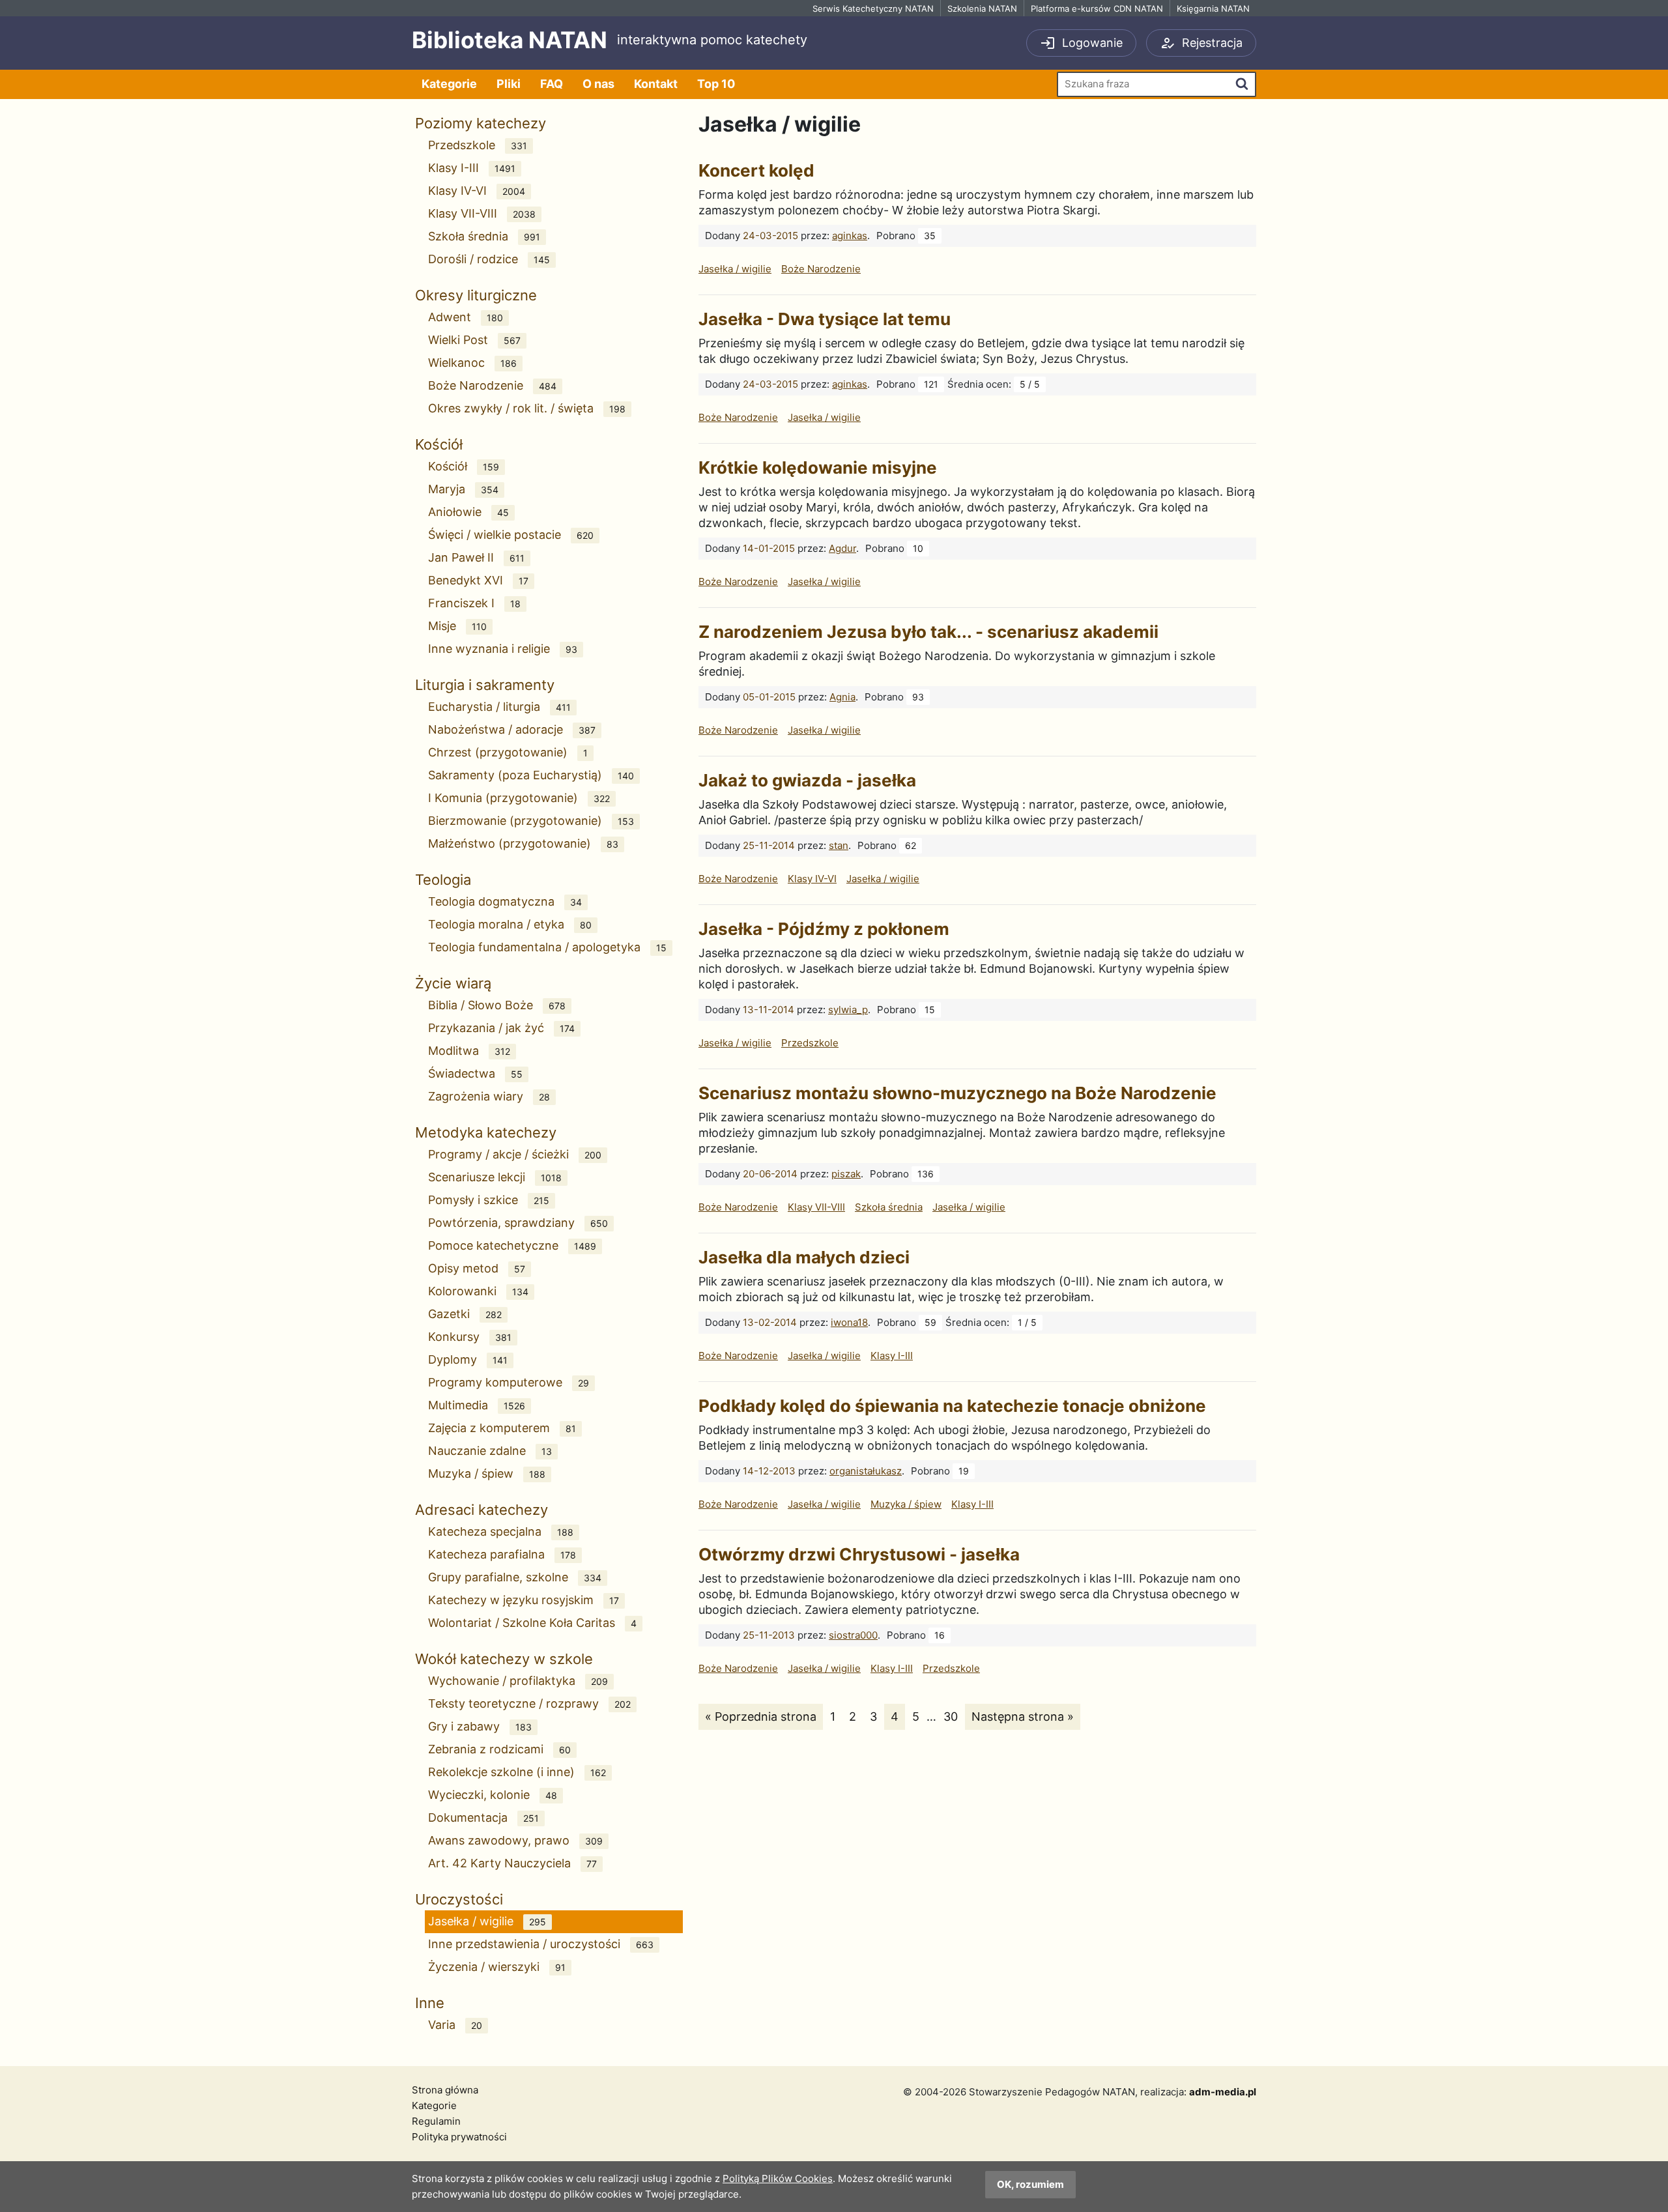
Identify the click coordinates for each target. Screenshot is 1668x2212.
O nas (598, 84)
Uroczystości (459, 1899)
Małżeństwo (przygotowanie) (523, 843)
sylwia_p (848, 1010)
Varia (455, 2025)
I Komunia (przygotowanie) (519, 798)
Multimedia (477, 1405)
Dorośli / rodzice (489, 259)
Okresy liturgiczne (476, 295)
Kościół (439, 444)
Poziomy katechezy (481, 123)
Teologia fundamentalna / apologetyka (547, 947)
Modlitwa (469, 1051)
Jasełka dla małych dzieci (804, 1257)
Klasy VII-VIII (482, 213)
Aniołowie (468, 512)
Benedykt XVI (478, 580)
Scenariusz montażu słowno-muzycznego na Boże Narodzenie (957, 1093)
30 (954, 1716)
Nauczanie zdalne (490, 1451)
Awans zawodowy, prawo (515, 1840)
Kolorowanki (478, 1291)
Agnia (842, 697)
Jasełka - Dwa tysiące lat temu (825, 319)
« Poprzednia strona (760, 1716)
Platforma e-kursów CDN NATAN (1097, 8)
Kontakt (656, 84)
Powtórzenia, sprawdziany (518, 1223)
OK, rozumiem (1030, 2184)
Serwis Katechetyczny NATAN (873, 8)
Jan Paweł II (476, 557)
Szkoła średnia (484, 236)
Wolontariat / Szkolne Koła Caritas (532, 1623)
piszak (846, 1174)
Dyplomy (468, 1359)
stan (839, 845)
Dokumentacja (483, 1817)
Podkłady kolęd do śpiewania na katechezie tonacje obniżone (952, 1406)
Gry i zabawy (480, 1726)
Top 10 (716, 84)
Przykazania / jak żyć (501, 1028)
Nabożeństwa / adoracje (512, 729)
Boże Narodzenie (492, 385)
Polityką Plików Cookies (778, 2178)
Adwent (466, 317)
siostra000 (853, 1635)
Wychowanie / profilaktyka (518, 1681)
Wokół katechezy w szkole (504, 1659)
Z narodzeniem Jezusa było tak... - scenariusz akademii (928, 632)
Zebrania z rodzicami (499, 1749)
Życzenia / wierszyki (497, 1967)
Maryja (463, 489)
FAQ (552, 84)
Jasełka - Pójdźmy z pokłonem (824, 929)
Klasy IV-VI (477, 191)
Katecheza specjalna (501, 1531)
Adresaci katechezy (482, 1510)
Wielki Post (474, 340)
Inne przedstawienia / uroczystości (541, 1944)
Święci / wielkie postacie (511, 535)
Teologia (443, 880)
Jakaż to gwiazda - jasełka (807, 780)
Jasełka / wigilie (487, 1921)
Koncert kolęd (756, 170)
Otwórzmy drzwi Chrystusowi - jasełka (859, 1554)
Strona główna (445, 2090)
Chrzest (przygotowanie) (508, 752)
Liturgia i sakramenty (485, 685)
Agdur (842, 548)
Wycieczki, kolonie (493, 1795)
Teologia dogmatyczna (505, 901)
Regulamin (436, 2121)
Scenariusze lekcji (495, 1177)
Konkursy (470, 1337)
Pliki (509, 84)
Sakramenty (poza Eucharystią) (531, 775)
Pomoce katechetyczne (512, 1245)
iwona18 (849, 1322)
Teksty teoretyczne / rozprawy (529, 1703)
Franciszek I (474, 603)
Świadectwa (475, 1073)
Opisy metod (477, 1268)
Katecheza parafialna (502, 1554)
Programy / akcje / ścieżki (515, 1154)
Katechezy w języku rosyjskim (524, 1600)
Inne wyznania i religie (503, 649)
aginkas (850, 236)
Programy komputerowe (509, 1382)
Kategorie (449, 84)
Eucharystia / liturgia (499, 707)
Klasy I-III (472, 168)
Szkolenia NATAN (982, 8)
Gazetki (465, 1314)
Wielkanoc (472, 363)
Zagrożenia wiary (489, 1096)
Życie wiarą (453, 983)
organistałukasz (866, 1471)
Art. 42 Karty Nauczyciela (512, 1863)
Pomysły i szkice (489, 1200)
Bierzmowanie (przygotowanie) (531, 821)
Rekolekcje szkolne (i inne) (517, 1772)
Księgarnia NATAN (1213, 8)
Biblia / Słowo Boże (497, 1005)
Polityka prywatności (459, 2137)
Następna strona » (1022, 1716)
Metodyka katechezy (486, 1132)
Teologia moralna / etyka (510, 924)
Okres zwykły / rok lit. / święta (527, 408)
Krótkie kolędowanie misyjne (818, 467)
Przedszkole (478, 145)
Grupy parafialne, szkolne (515, 1577)
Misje (457, 626)
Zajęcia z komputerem (502, 1428)
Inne (430, 2003)
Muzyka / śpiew (487, 1473)
